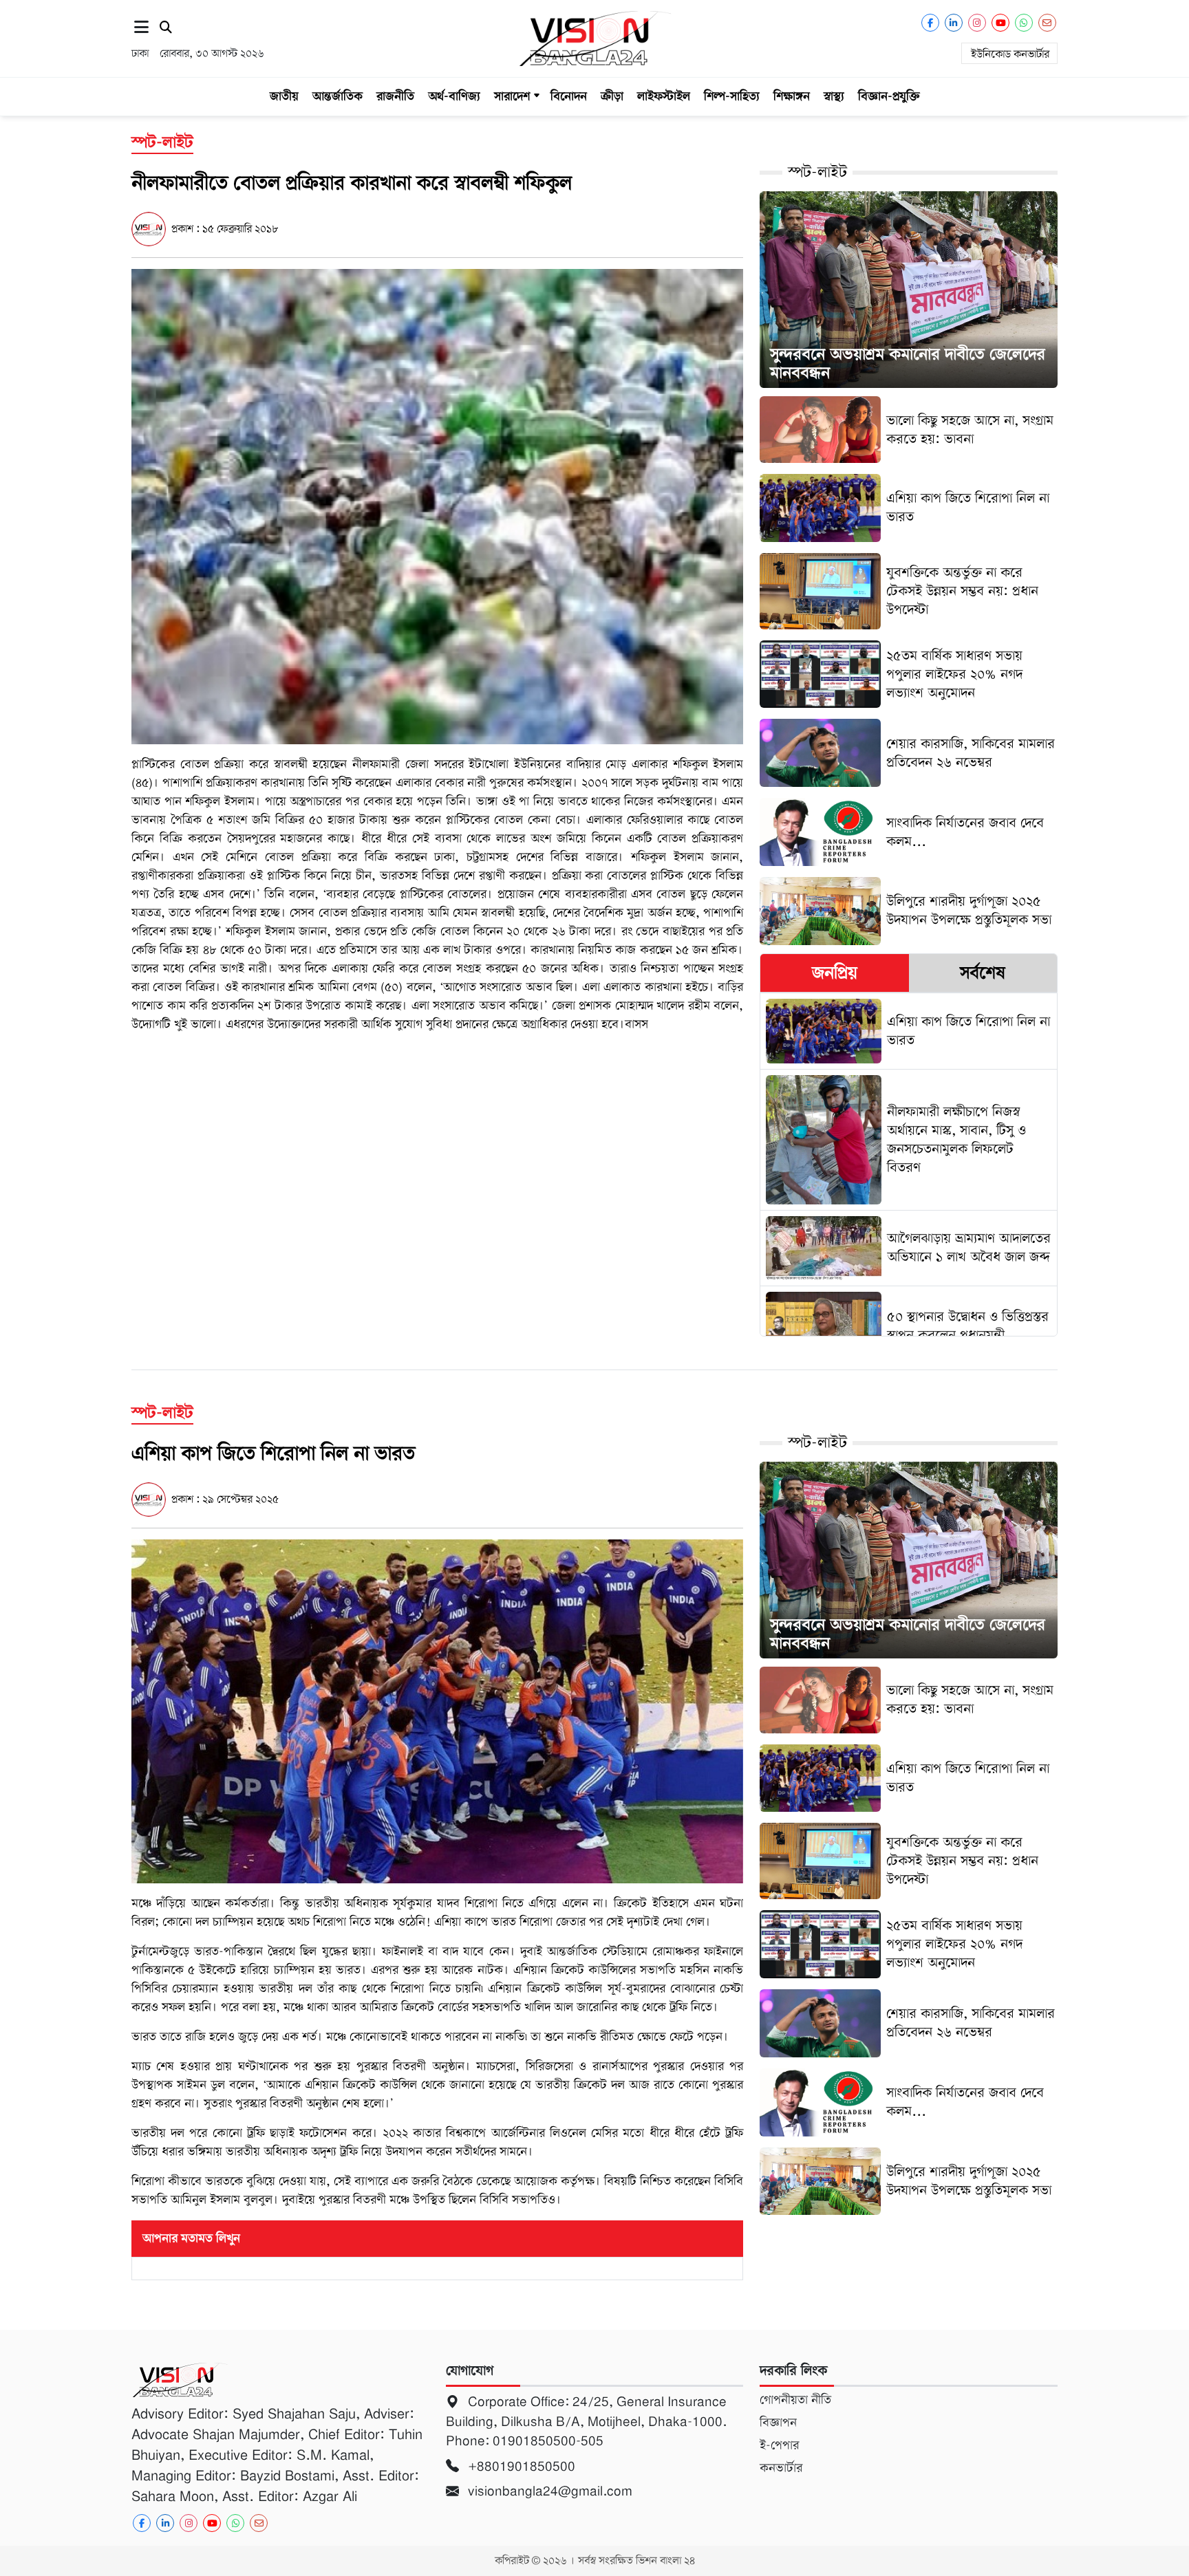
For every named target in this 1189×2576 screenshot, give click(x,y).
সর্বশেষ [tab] (983, 973)
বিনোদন (569, 96)
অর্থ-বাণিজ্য (454, 96)
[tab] (834, 973)
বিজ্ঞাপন (778, 2423)
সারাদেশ (512, 96)
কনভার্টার (781, 2468)
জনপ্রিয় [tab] (835, 973)
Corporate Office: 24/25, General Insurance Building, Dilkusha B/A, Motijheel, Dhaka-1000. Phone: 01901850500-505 (586, 2421)
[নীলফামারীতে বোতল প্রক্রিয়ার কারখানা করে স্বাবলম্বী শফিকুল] (437, 506)
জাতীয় (284, 96)
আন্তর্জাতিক (338, 96)
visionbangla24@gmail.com (548, 2491)
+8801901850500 (520, 2466)
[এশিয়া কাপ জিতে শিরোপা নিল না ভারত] (437, 1711)
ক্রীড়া (612, 96)
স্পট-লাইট (817, 172)
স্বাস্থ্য (834, 96)
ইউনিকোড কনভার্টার (1010, 54)
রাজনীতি (395, 96)
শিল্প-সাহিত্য (732, 96)
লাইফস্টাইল (664, 96)
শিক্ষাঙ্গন (792, 96)
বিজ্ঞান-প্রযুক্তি (889, 96)
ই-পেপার (779, 2445)
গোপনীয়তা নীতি (795, 2400)
